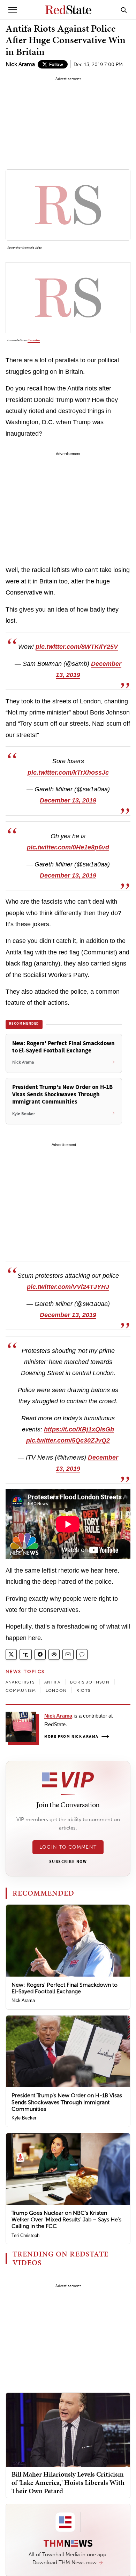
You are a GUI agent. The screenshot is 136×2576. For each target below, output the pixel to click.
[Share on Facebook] (40, 1654)
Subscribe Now (68, 1862)
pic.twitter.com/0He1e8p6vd (68, 847)
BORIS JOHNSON (90, 1682)
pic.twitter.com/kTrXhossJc (68, 773)
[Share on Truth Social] (26, 1654)
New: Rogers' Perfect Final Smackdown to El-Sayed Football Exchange (65, 1988)
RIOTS (83, 1690)
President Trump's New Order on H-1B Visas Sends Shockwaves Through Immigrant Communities (67, 2102)
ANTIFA (52, 1682)
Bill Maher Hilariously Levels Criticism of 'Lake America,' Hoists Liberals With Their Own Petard (68, 2482)
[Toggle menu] (13, 10)
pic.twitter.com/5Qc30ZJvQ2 (68, 1440)
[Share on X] (11, 1654)
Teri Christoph (25, 2235)
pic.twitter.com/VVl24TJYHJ (68, 1287)
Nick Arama (20, 64)
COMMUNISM (21, 1690)
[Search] (124, 10)
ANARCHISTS (20, 1682)
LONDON (56, 1690)
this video (36, 248)
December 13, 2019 (68, 800)
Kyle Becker (24, 2118)
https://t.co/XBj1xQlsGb (79, 1429)
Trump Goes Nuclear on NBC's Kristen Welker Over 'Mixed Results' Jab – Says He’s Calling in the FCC (66, 2219)
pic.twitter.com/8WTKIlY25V (77, 647)
